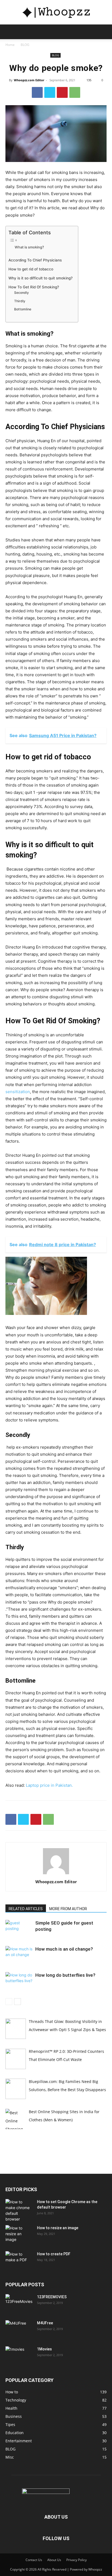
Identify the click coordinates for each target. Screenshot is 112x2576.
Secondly (21, 293)
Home (10, 45)
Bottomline (23, 309)
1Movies (44, 2349)
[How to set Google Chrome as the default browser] (19, 2210)
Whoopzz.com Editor (29, 80)
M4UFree (45, 2323)
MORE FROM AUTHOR (68, 1909)
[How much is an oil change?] (19, 1955)
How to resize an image (58, 2228)
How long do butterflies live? (65, 1975)
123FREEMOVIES (52, 2297)
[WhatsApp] (75, 92)
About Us (54, 2560)
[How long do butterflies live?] (19, 1981)
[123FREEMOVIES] (19, 2304)
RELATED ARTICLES (26, 1909)
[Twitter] (50, 92)
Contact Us (34, 2560)
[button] (9, 32)
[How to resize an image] (19, 2235)
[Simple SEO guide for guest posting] (19, 1929)
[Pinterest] (62, 92)
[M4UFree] (19, 2330)
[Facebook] (37, 92)
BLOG (25, 45)
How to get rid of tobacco (31, 269)
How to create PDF (54, 2254)
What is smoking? (29, 247)
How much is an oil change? (64, 1949)
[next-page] (18, 2002)
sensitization (18, 1092)
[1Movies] (19, 2356)
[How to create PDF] (19, 2261)
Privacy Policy (77, 2560)
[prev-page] (9, 2002)
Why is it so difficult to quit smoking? (41, 278)
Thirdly (20, 301)
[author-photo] (56, 1874)
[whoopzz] (56, 13)
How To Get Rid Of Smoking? (34, 287)
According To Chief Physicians (35, 260)
